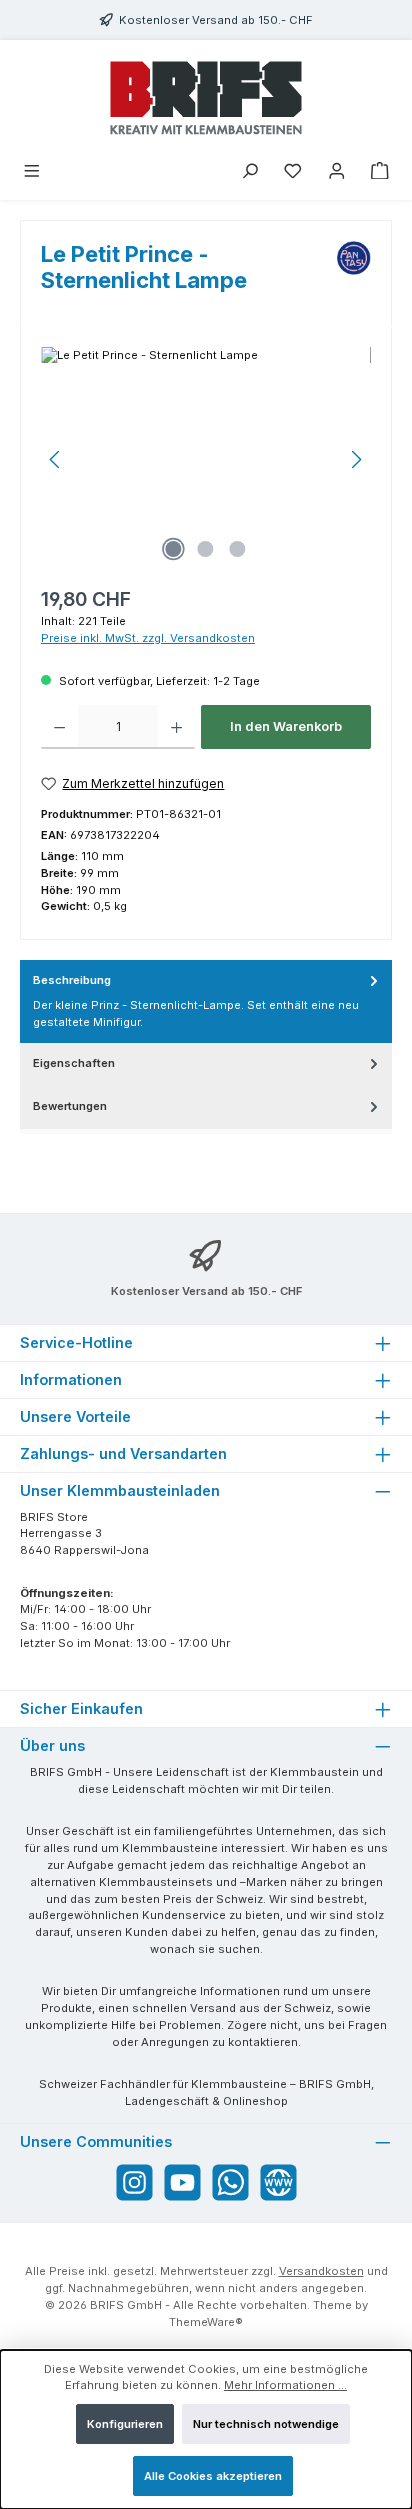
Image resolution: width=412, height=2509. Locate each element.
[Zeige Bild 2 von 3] (206, 549)
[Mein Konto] (337, 173)
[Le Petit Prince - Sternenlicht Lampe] (206, 459)
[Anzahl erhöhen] (176, 727)
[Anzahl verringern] (59, 727)
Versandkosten (321, 2271)
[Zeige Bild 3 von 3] (238, 549)
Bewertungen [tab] (70, 1106)
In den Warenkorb (286, 726)
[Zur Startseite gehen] (206, 98)
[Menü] (32, 173)
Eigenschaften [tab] (74, 1063)
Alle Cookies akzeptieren (213, 2476)
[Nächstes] (356, 459)
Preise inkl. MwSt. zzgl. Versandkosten (148, 638)
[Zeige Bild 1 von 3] (174, 549)
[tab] (206, 1001)
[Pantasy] (354, 274)
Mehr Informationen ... (285, 2385)
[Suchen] (250, 173)
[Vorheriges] (56, 459)
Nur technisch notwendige (266, 2424)
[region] (206, 459)
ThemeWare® (206, 2322)
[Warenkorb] (380, 173)
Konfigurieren (125, 2424)
